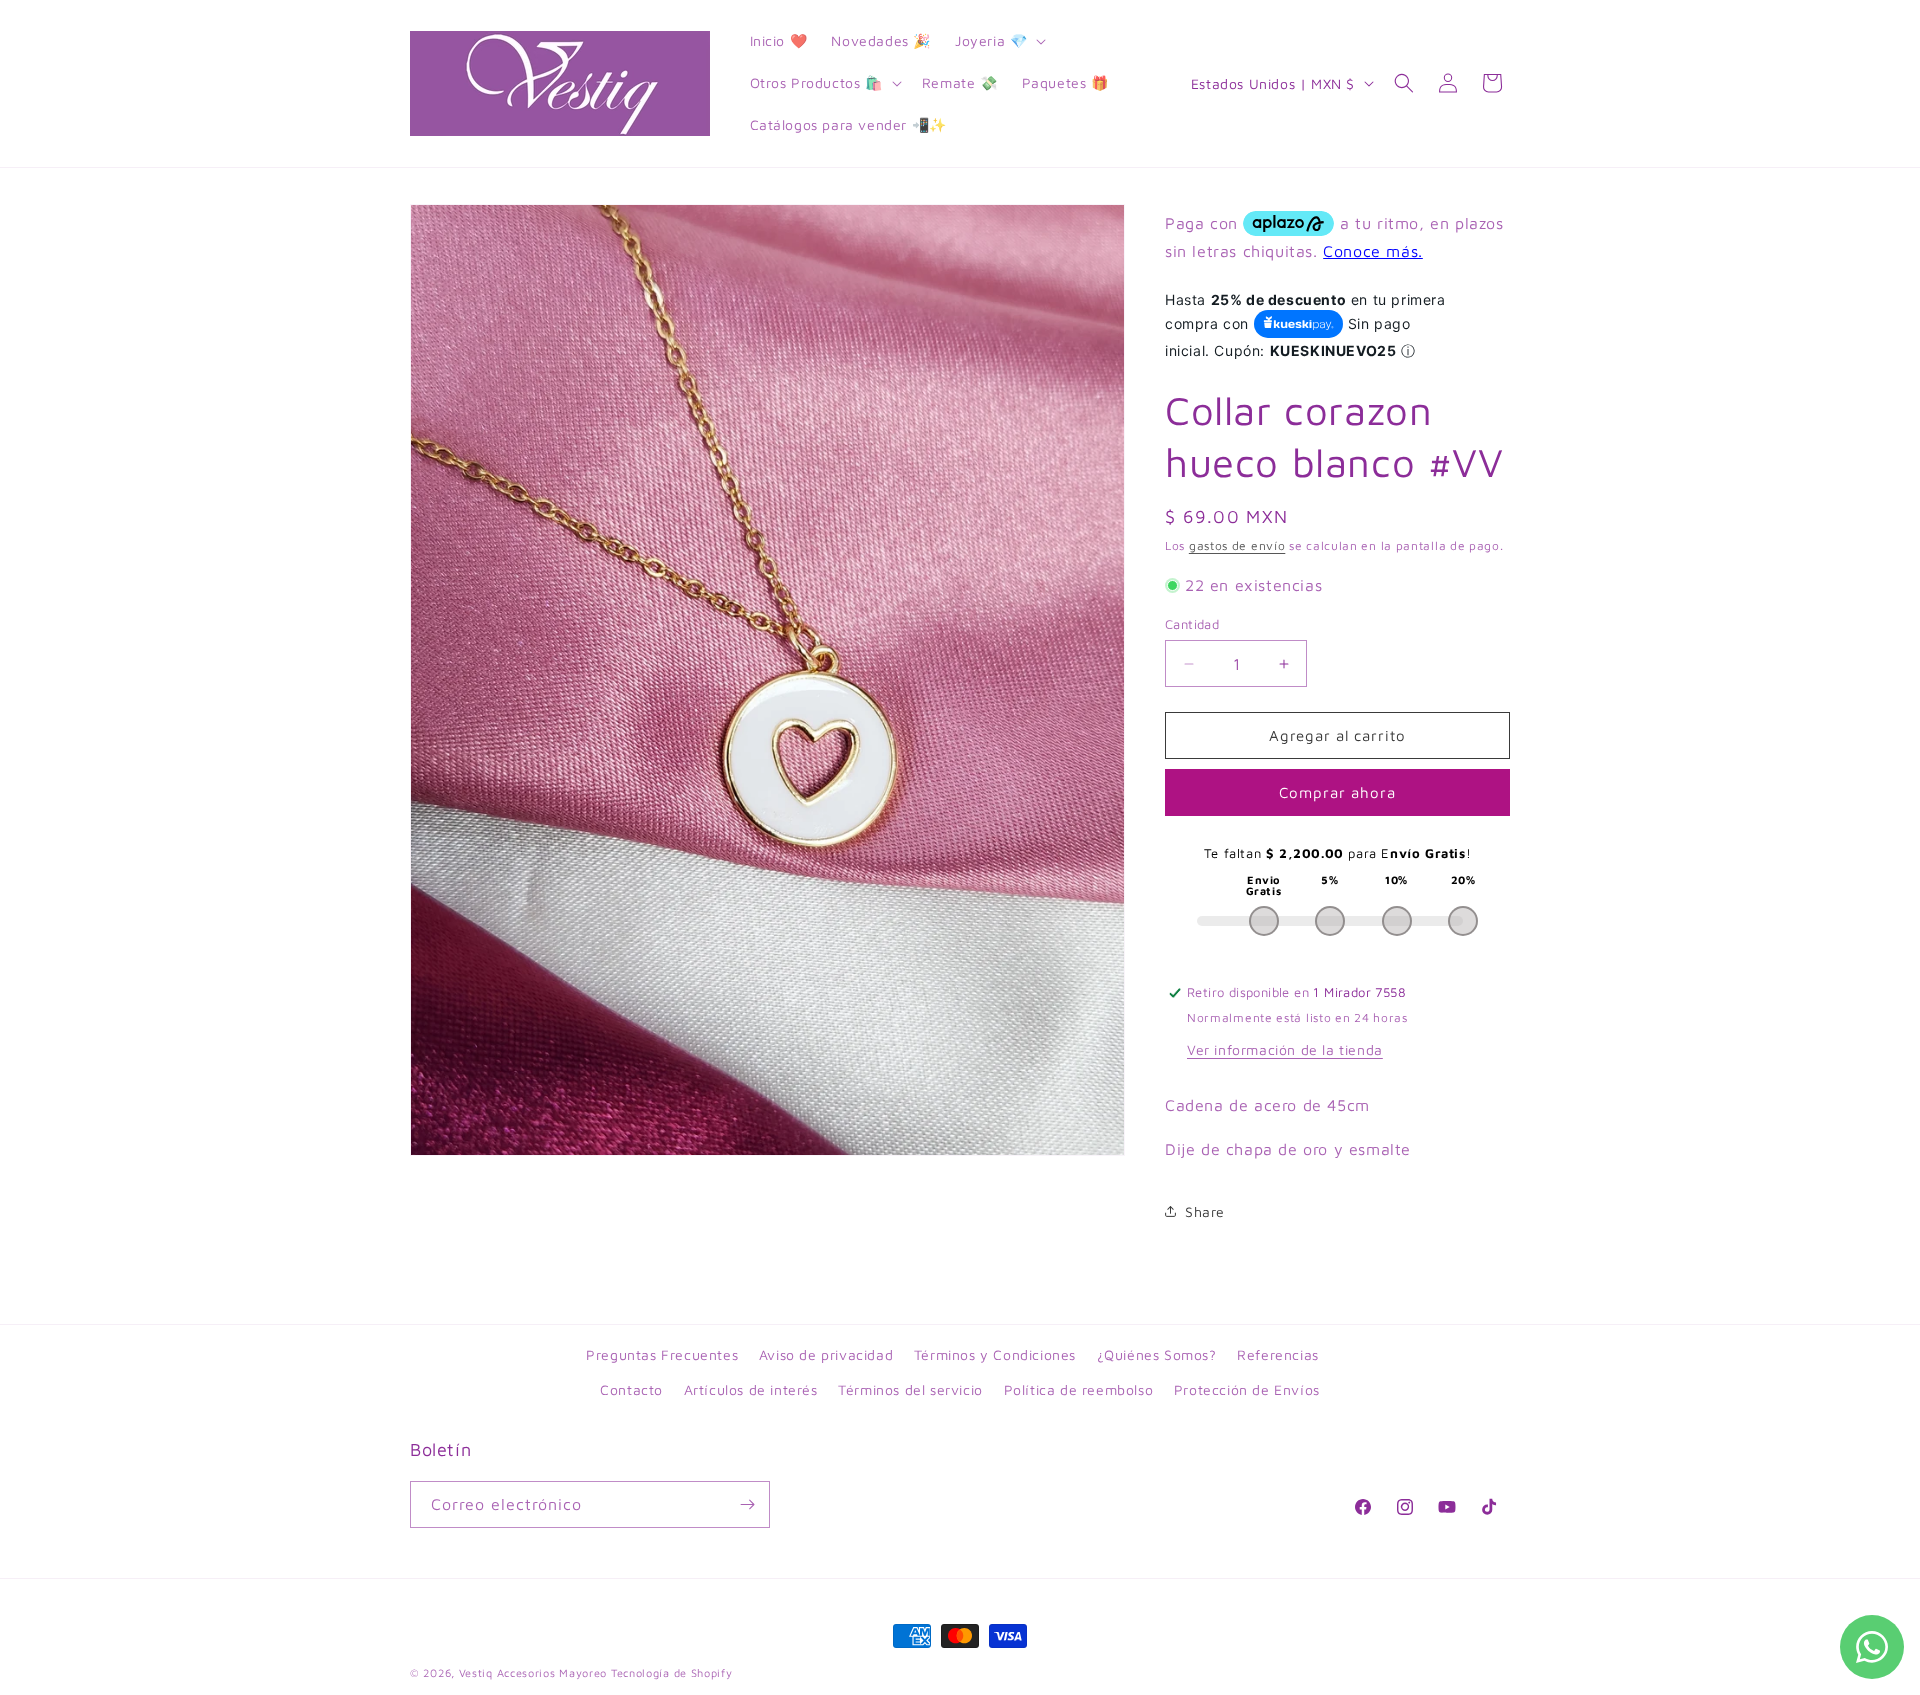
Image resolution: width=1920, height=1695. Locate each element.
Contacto (631, 1389)
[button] (998, 41)
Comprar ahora (1337, 792)
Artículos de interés (751, 1389)
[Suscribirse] (747, 1504)
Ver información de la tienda (1285, 1049)
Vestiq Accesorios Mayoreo (533, 1672)
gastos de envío (1237, 545)
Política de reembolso (1079, 1389)
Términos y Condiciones (995, 1354)
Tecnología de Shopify (672, 1672)
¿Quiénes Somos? (1157, 1354)
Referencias (1278, 1354)
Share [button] (1205, 1211)
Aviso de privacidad (826, 1354)
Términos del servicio (910, 1389)
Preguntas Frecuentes (662, 1354)
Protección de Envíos (1247, 1389)
